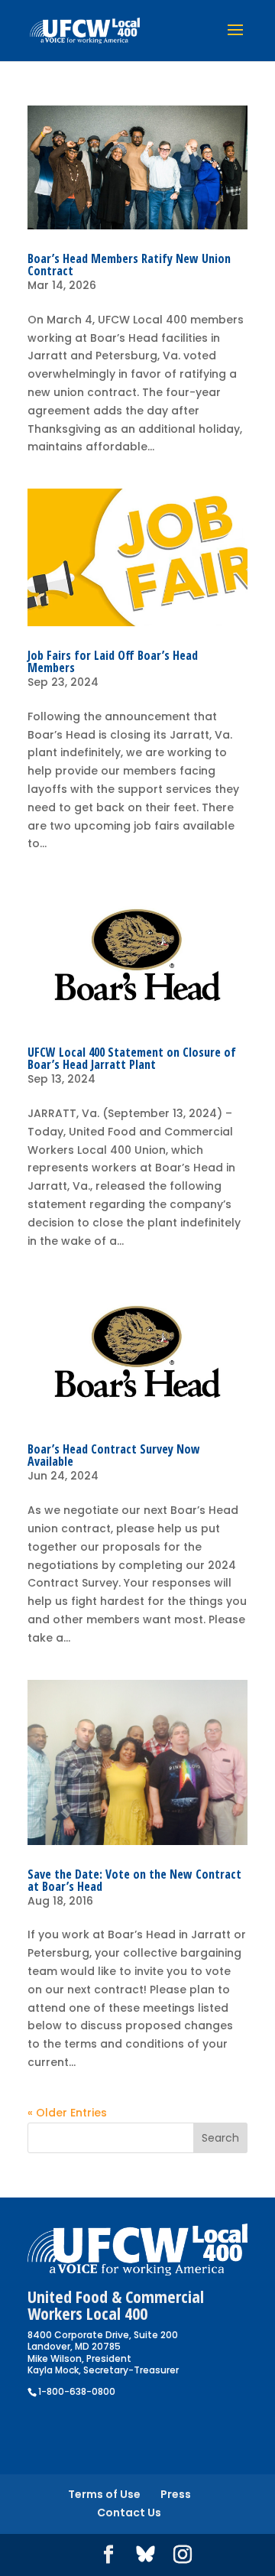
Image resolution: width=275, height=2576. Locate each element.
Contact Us (129, 2513)
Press (176, 2494)
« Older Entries (67, 2113)
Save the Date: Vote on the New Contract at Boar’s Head (134, 1880)
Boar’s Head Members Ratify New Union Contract (129, 265)
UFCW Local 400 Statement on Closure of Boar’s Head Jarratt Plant (132, 1058)
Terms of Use (104, 2494)
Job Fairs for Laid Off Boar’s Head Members (113, 661)
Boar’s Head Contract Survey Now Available (114, 1455)
